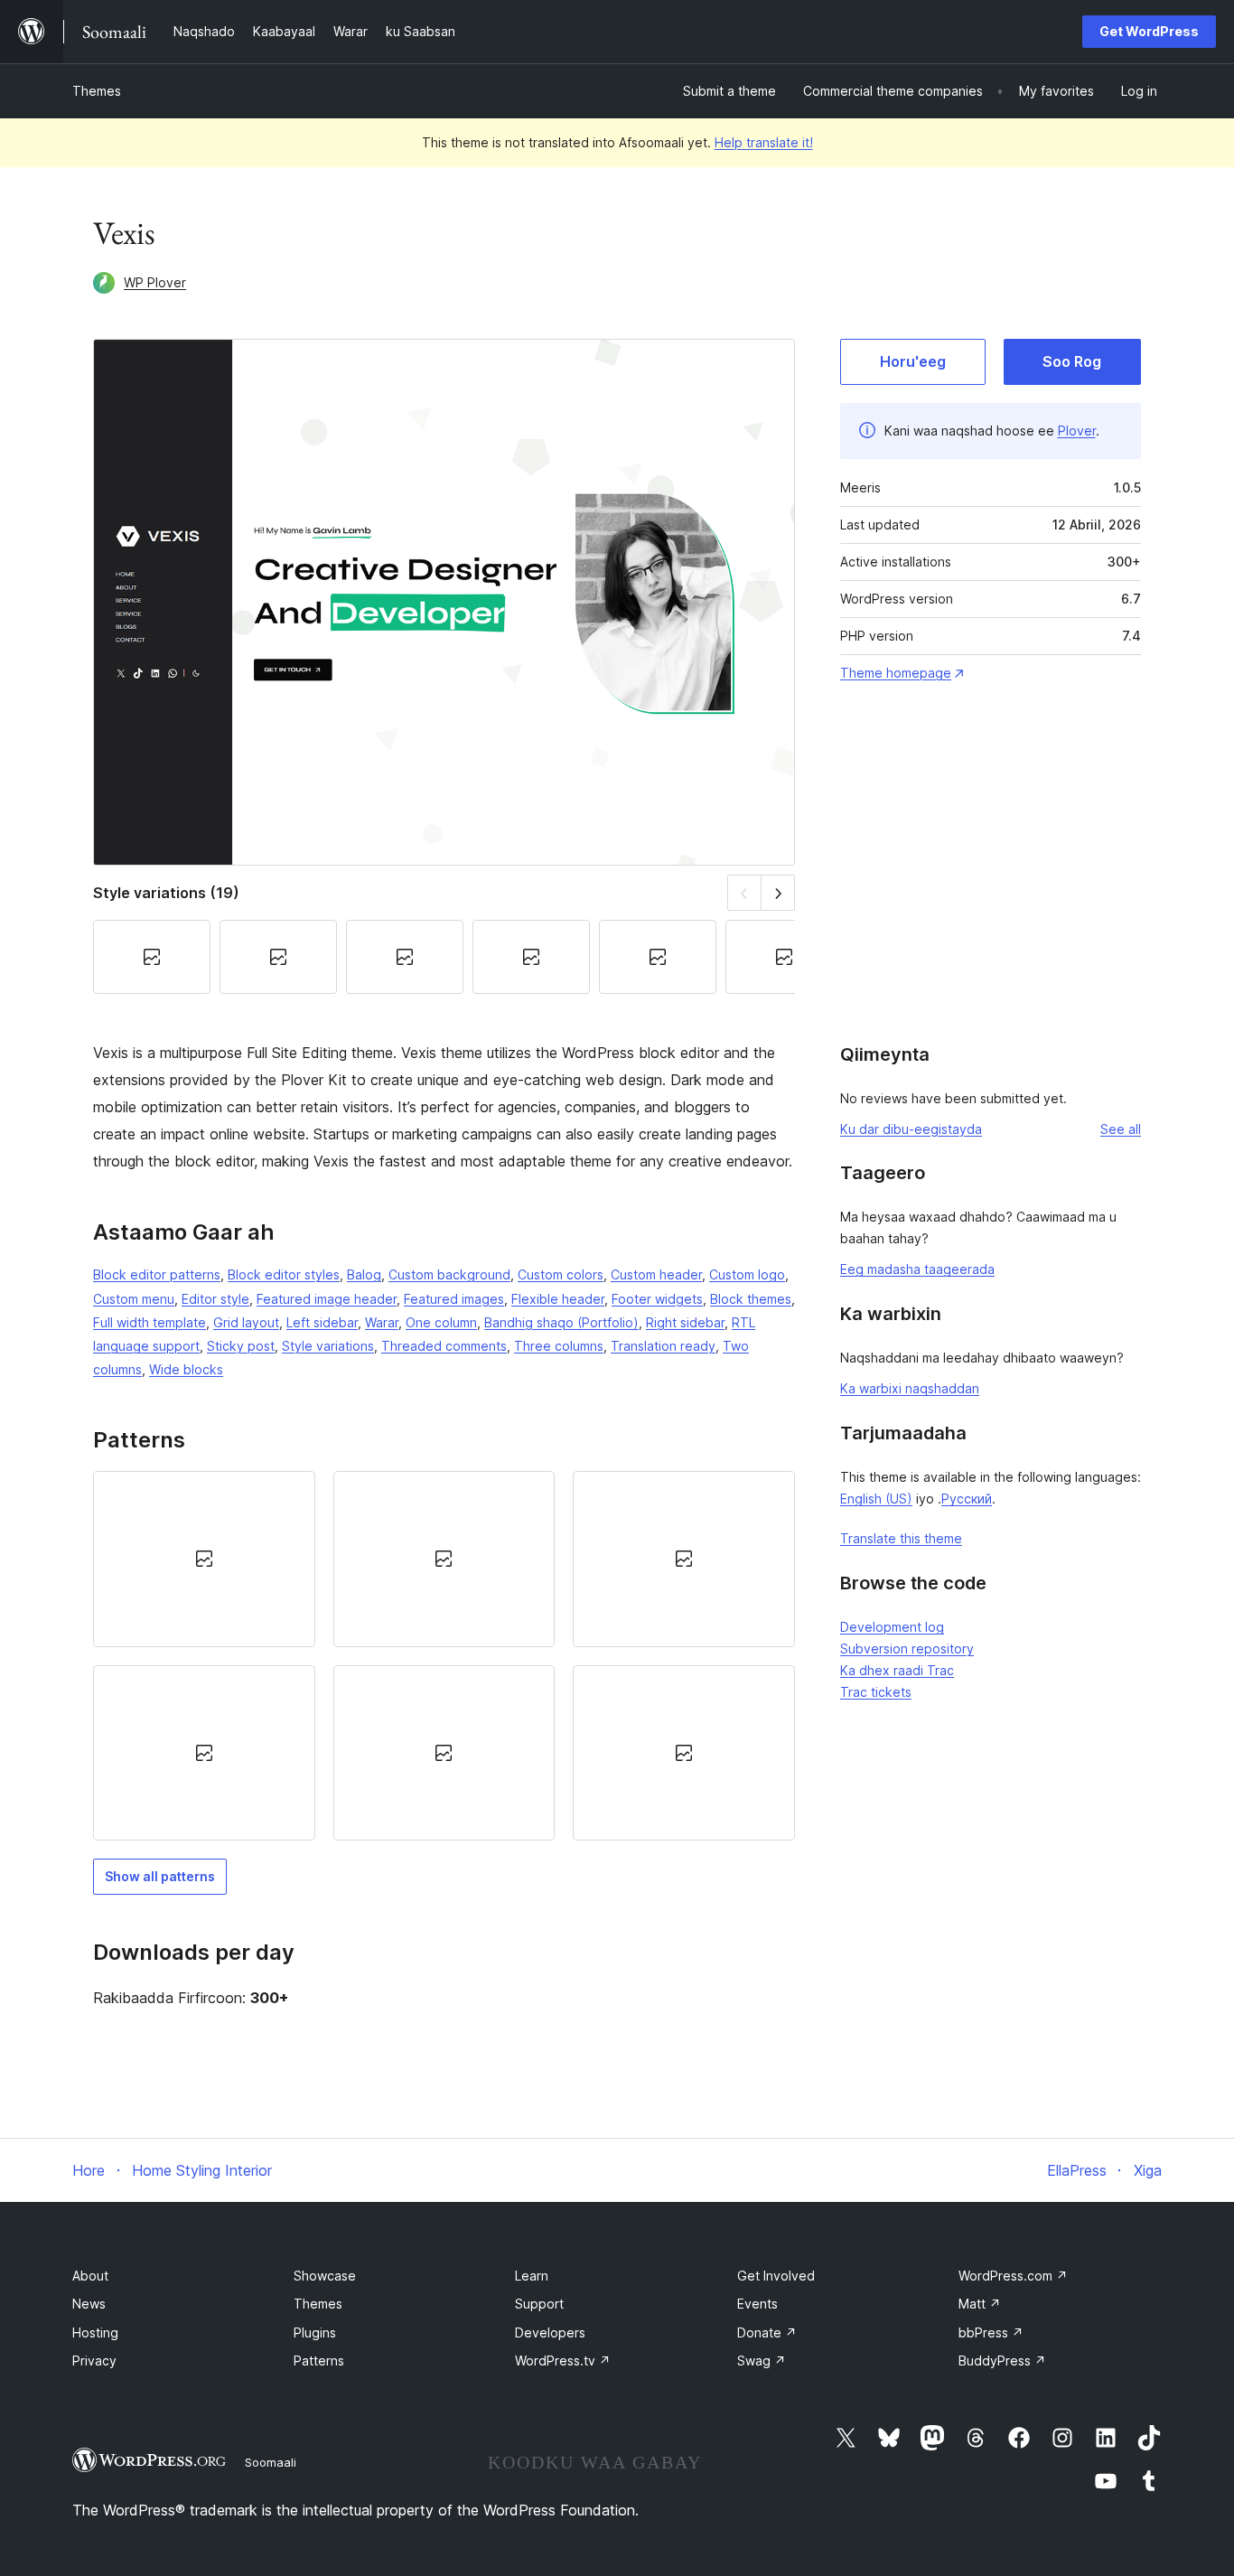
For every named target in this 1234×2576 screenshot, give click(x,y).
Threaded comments (444, 1346)
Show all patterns (160, 1876)
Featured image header (327, 1299)
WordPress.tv (563, 2361)
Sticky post (241, 1346)
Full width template (150, 1322)
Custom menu (134, 1299)
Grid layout (246, 1322)
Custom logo (747, 1274)
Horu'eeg (913, 361)
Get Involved (776, 2276)
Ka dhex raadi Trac (897, 1670)
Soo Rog (1072, 361)
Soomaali (271, 2462)
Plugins (315, 2332)
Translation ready (663, 1346)
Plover (1077, 431)
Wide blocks (186, 1369)
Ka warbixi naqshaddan (910, 1388)
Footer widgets (657, 1299)
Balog (364, 1274)
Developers (550, 2332)
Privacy (94, 2361)
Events (757, 2304)
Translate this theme (901, 1538)
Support (539, 2304)
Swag (762, 2361)
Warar (382, 1322)
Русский (967, 1499)
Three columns (559, 1346)
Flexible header (558, 1299)
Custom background (449, 1274)
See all (1121, 1129)
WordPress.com (1013, 2276)
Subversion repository (907, 1649)
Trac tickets (876, 1692)
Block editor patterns (157, 1274)
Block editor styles (284, 1274)
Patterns (319, 2361)
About (90, 2276)
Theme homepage (896, 673)
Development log (892, 1627)
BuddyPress (1002, 2361)
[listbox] (444, 1656)
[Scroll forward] (778, 892)
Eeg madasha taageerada (917, 1269)
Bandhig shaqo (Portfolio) (561, 1322)
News (89, 2304)
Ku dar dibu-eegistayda (911, 1129)
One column (441, 1322)
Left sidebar (322, 1322)
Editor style (215, 1299)
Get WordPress (1149, 31)
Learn (532, 2276)
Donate (767, 2332)
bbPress (991, 2332)
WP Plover (155, 282)
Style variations (328, 1346)
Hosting (95, 2332)
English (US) (876, 1499)
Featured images (454, 1299)
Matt (980, 2304)
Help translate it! (764, 142)
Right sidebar (685, 1322)
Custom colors (561, 1274)
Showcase (325, 2276)
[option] (204, 1559)
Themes (97, 91)
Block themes (751, 1299)
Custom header (656, 1274)
